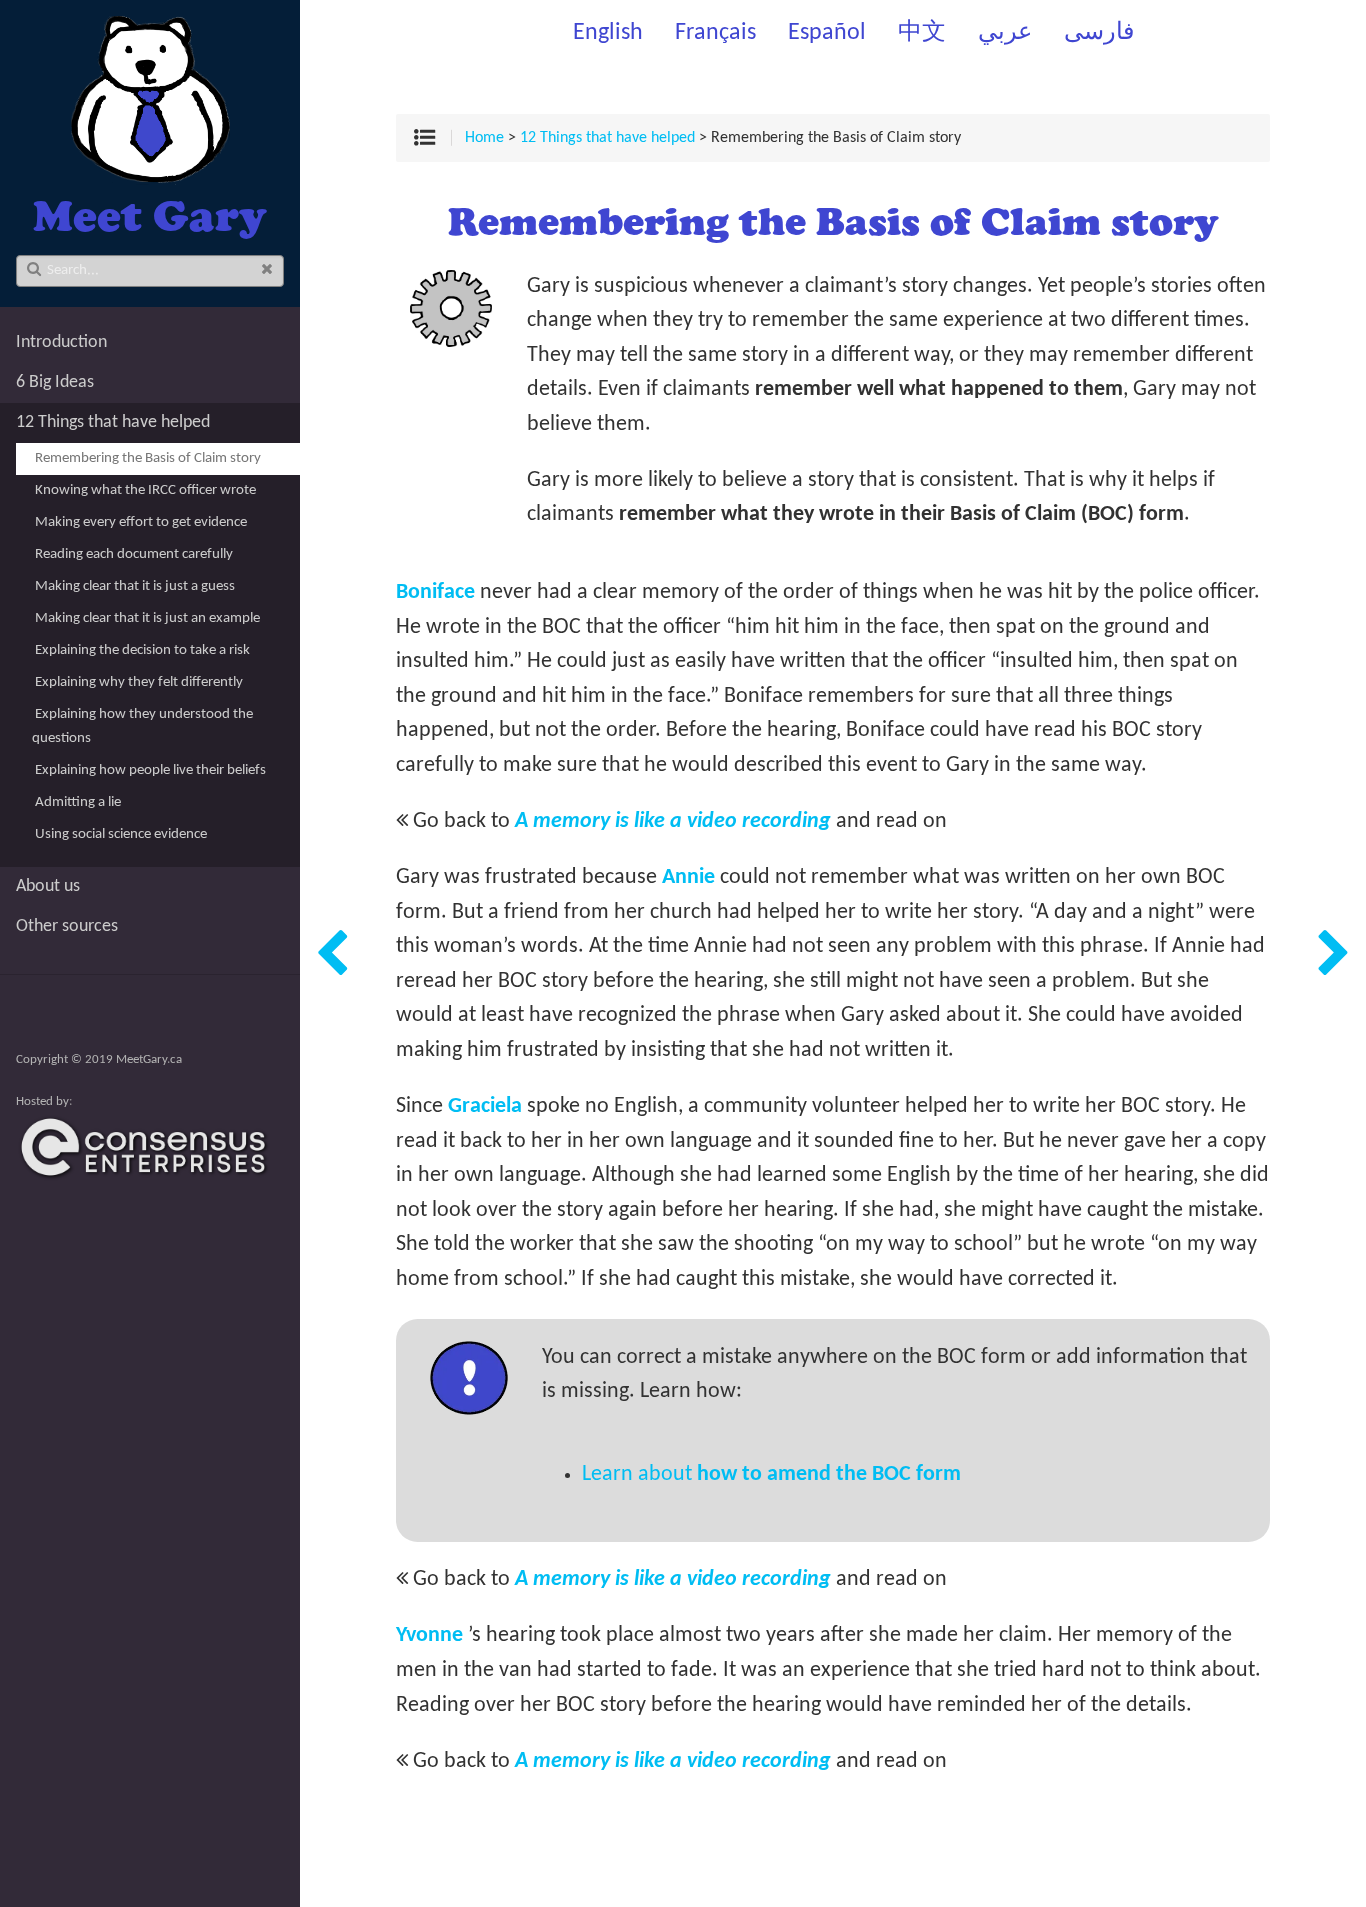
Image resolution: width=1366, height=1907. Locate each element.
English (608, 33)
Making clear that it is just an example (147, 618)
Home (484, 138)
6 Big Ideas (55, 382)
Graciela (485, 1106)
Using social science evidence (121, 834)
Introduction (61, 342)
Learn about (771, 1474)
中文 (922, 33)
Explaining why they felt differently (139, 682)
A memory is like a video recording (673, 821)
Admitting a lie (78, 802)
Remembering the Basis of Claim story (148, 458)
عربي (1005, 33)
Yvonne (429, 1635)
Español (827, 33)
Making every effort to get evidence (141, 522)
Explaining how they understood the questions (142, 726)
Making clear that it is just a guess (135, 586)
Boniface (435, 592)
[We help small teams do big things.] (150, 1177)
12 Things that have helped (113, 422)
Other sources (67, 926)
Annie (688, 877)
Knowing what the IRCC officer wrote (145, 490)
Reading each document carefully (134, 554)
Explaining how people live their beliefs (150, 770)
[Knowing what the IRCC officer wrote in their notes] (1334, 953)
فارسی (1099, 33)
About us (48, 886)
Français (715, 33)
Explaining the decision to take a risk (142, 650)
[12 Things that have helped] (332, 953)
